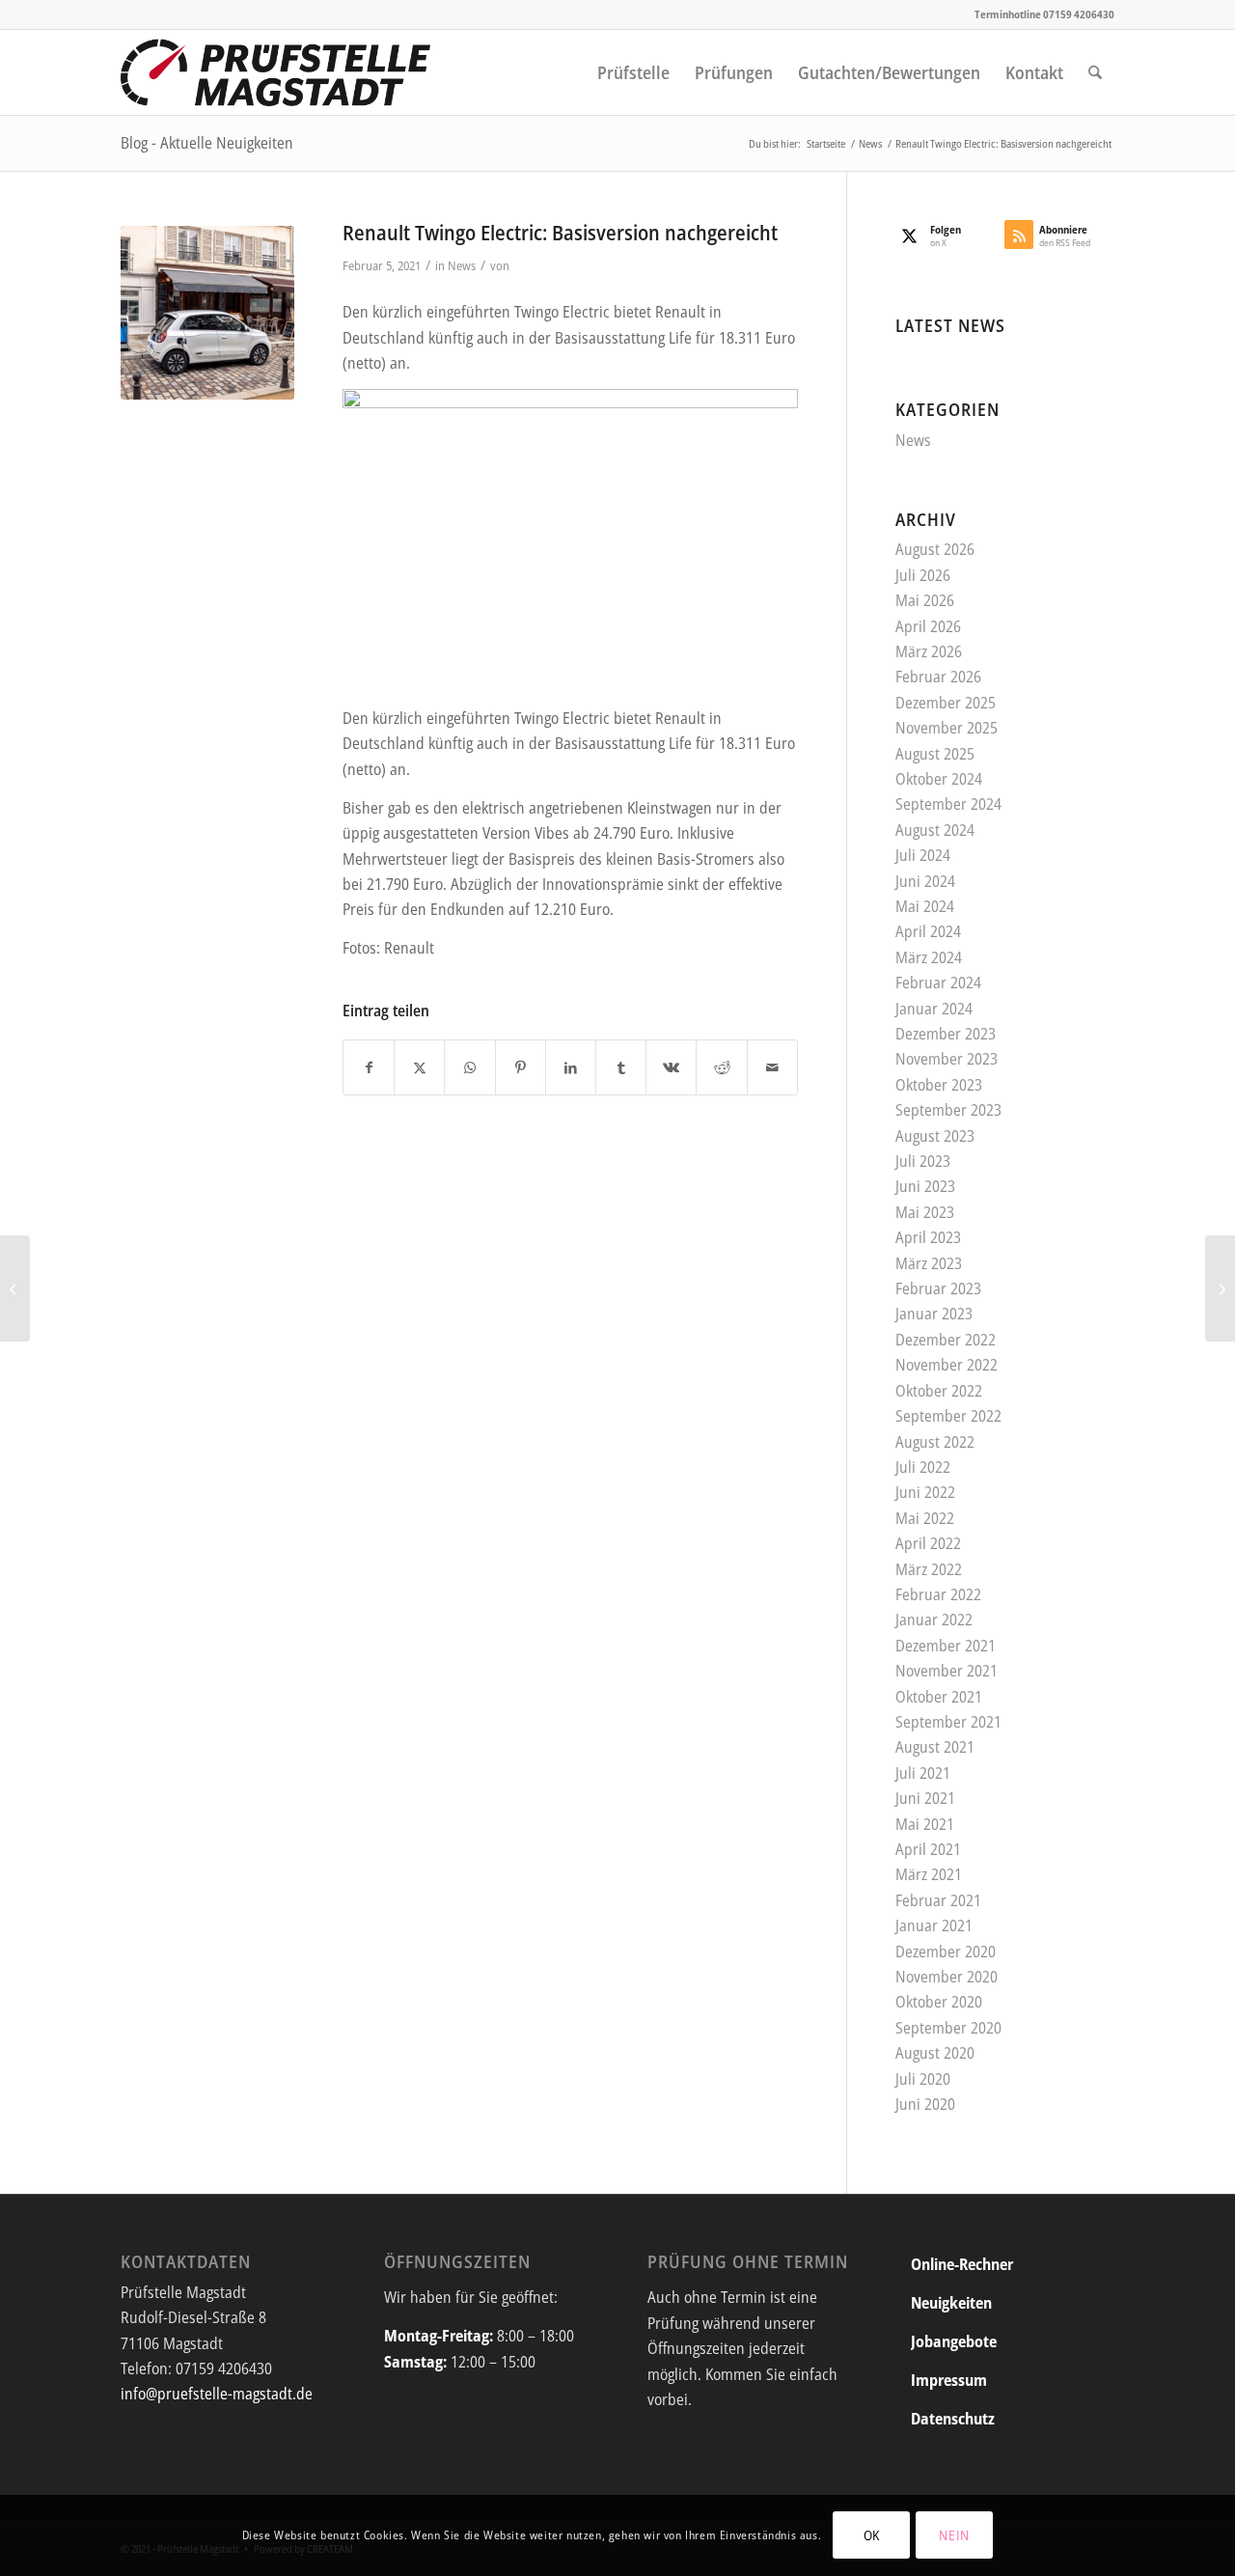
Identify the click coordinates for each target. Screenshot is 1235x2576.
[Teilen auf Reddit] (721, 1067)
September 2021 (948, 1722)
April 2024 (928, 931)
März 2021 (929, 1874)
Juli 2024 (923, 855)
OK (872, 2535)
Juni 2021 (925, 1798)
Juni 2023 (925, 1186)
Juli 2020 (923, 2079)
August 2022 (935, 1442)
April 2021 (928, 1849)
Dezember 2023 (946, 1034)
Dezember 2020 (946, 1952)
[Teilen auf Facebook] (369, 1067)
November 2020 (947, 1977)
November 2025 (947, 728)
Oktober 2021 (939, 1697)
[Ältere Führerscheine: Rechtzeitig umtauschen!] (15, 1288)
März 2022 (929, 1569)
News (462, 265)
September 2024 (948, 804)
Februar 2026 (938, 677)
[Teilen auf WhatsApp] (469, 1067)
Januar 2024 (934, 1009)
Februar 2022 (938, 1594)
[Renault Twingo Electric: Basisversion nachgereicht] (207, 313)
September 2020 (948, 2028)
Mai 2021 (925, 1824)
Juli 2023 (923, 1161)
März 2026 (929, 651)
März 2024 (929, 957)
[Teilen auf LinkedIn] (571, 1067)
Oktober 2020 (939, 2002)
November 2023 (947, 1059)
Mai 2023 (925, 1212)
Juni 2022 (925, 1492)
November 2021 (947, 1671)
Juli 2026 (923, 575)
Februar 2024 (938, 983)
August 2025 (935, 754)
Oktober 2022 (939, 1391)
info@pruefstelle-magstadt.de (217, 2394)
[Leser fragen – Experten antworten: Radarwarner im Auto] (1220, 1288)
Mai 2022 (925, 1518)
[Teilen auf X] (419, 1067)
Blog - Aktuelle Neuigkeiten (207, 143)
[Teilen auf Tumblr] (621, 1067)
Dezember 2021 (946, 1646)
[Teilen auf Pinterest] (521, 1067)
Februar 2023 (938, 1288)
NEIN (954, 2535)
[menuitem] (633, 72)
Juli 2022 (923, 1467)
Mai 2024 (925, 906)
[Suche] (1095, 72)
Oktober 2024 (939, 779)
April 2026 (928, 626)
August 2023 (935, 1136)
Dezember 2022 (946, 1340)
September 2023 (948, 1110)
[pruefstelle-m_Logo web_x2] (276, 72)
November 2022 (947, 1365)
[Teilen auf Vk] (671, 1067)
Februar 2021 (938, 1900)
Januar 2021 (934, 1925)
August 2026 (935, 549)
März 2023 (929, 1263)
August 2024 (935, 830)
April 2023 (928, 1237)
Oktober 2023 (939, 1085)
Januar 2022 (934, 1620)
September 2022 (948, 1416)
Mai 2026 (925, 600)
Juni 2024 (925, 881)
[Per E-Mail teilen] (772, 1067)
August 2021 (935, 1747)
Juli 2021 (923, 1773)
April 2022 (928, 1543)
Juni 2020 (925, 2104)
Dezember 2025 (946, 703)
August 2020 (935, 2053)
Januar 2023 (934, 1314)
